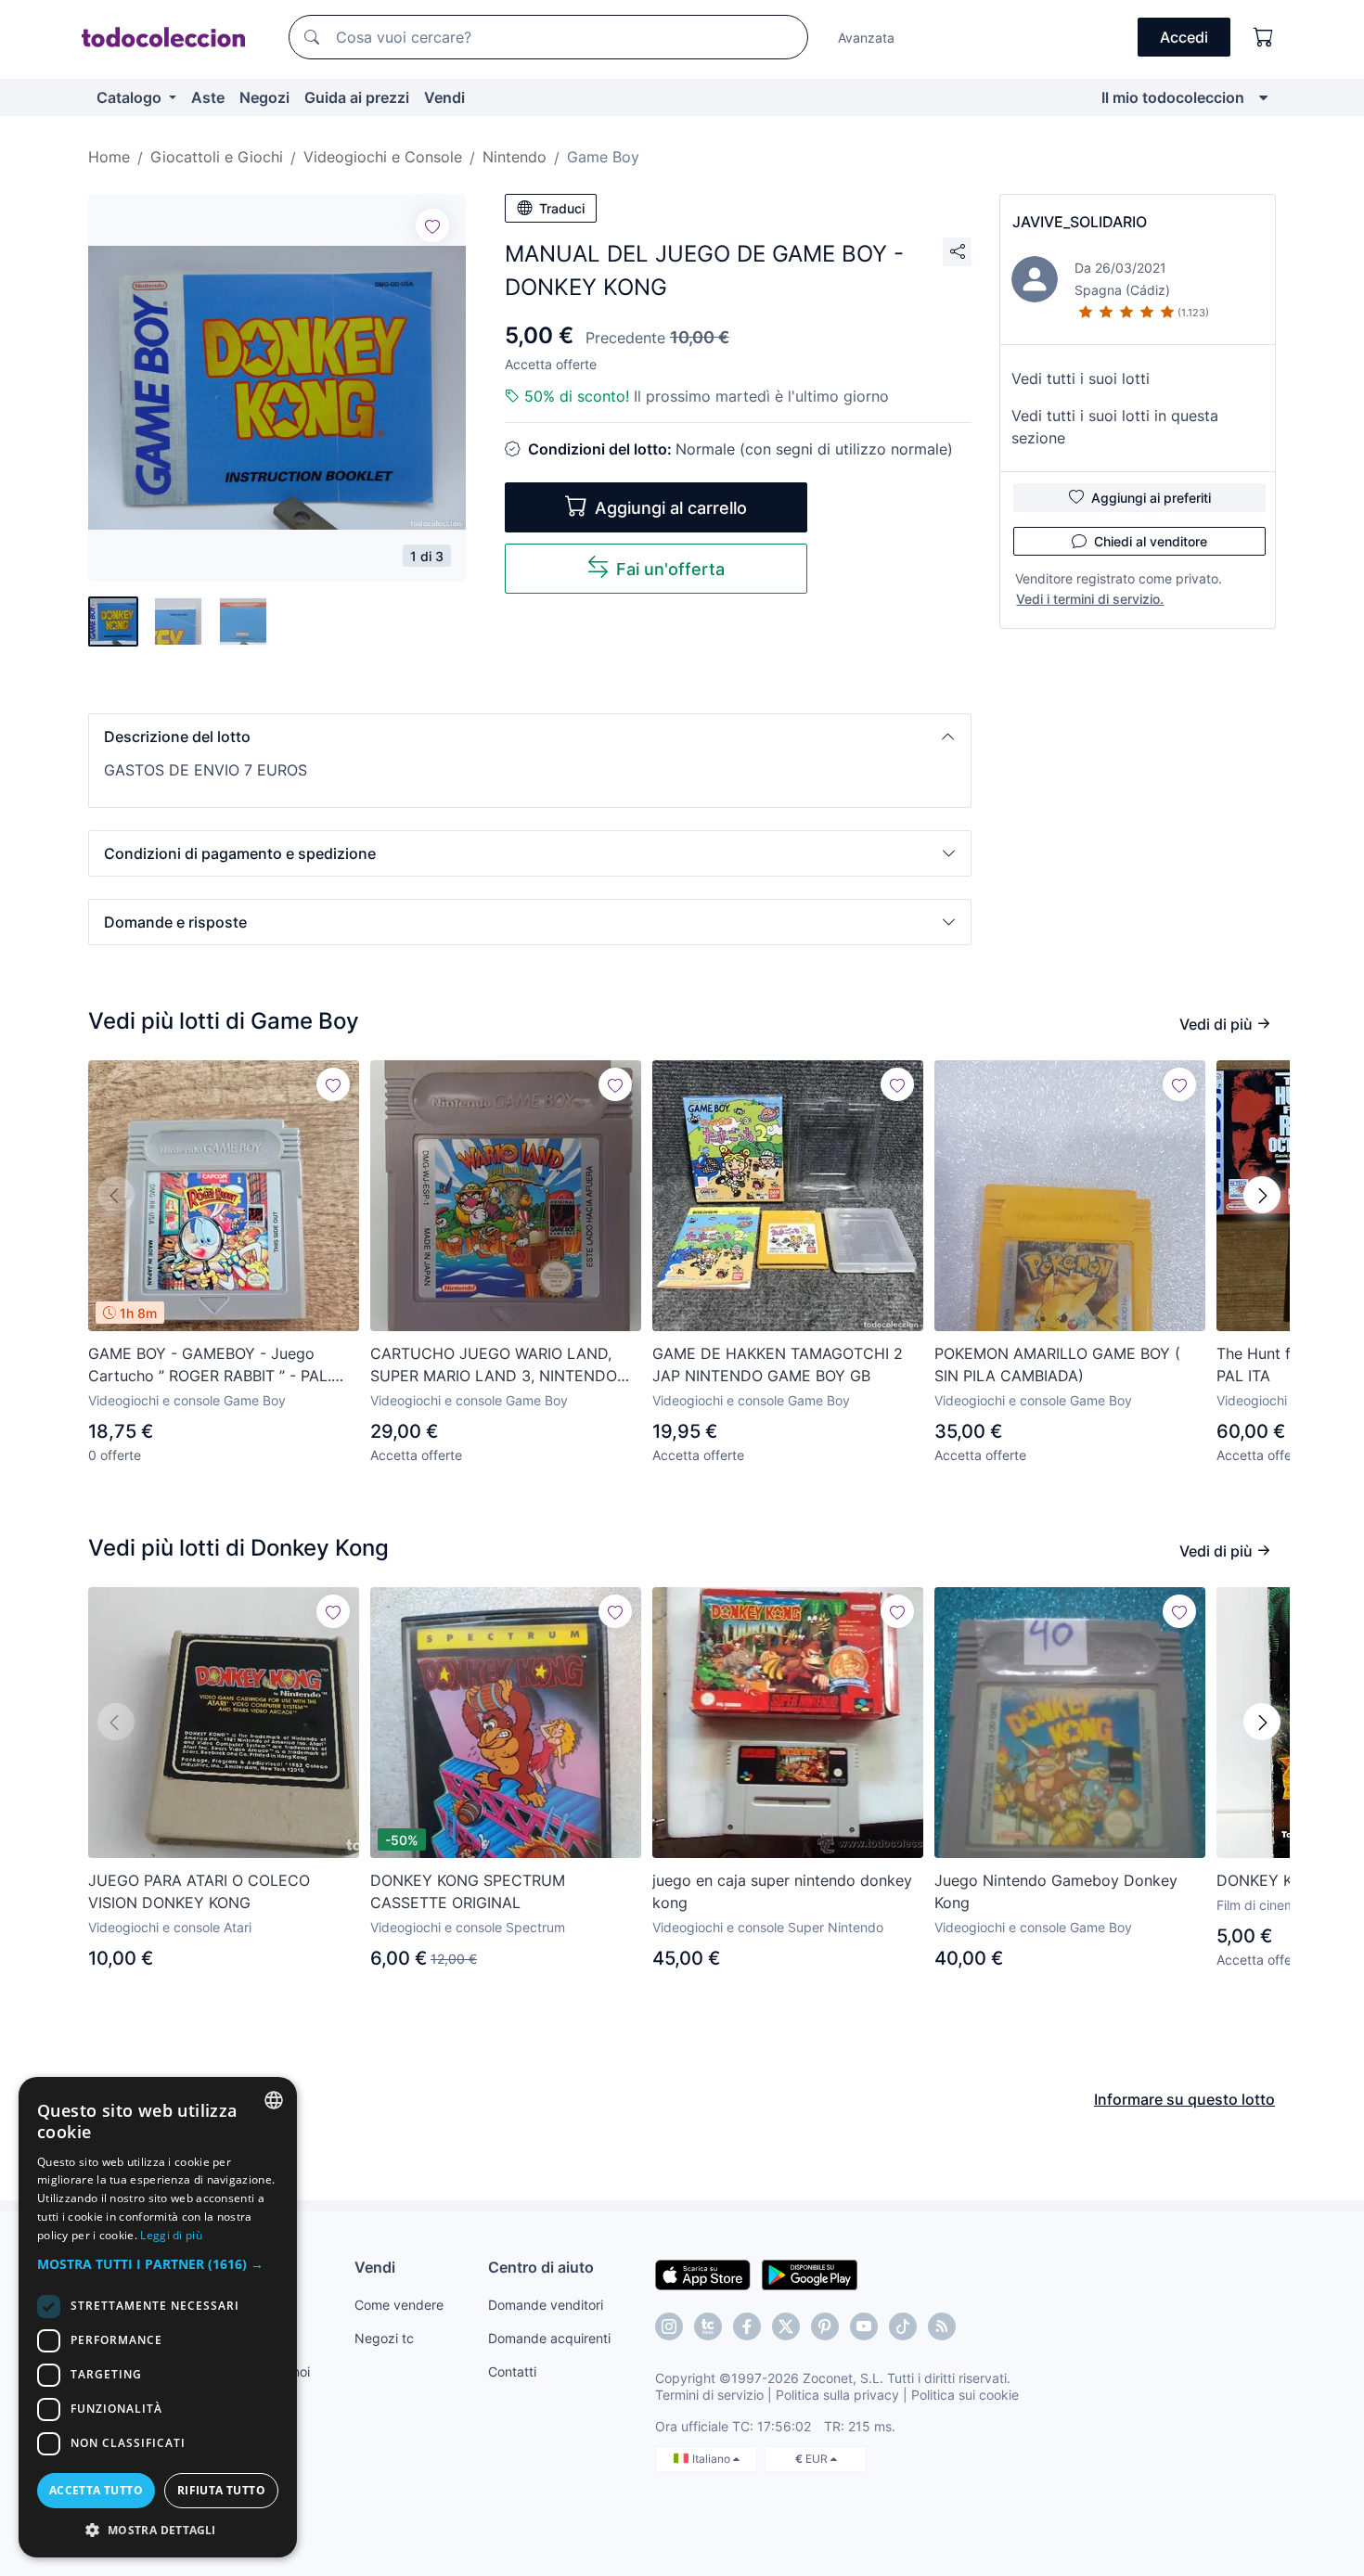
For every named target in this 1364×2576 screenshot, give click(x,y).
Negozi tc (384, 2338)
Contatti (512, 2371)
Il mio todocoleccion (1173, 97)
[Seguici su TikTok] (903, 2326)
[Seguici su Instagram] (669, 2326)
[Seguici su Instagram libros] (708, 2326)
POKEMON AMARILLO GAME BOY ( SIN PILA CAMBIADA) (1057, 1365)
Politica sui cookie (965, 2395)
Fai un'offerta (670, 569)
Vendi (444, 97)
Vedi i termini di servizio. (1090, 599)
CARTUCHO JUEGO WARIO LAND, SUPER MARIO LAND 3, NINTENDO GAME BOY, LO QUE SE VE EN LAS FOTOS (494, 1365)
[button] (530, 737)
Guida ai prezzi (357, 97)
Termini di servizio (709, 2395)
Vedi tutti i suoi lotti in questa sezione (1115, 427)
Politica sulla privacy (837, 2395)
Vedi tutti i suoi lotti (1081, 378)
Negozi (264, 97)
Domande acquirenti (549, 2338)
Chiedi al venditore (1151, 541)
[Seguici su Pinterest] (825, 2326)
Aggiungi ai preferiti (1151, 498)
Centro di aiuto (541, 2267)
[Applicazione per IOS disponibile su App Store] (703, 2274)
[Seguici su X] (786, 2326)
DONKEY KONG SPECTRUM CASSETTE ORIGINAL (468, 1891)
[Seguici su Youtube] (864, 2326)
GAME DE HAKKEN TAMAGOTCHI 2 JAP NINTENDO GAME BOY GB (778, 1365)
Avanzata (866, 38)
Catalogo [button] (131, 97)
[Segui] (432, 225)
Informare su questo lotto (1184, 2099)
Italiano (713, 2459)
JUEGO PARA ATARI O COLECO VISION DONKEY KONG (199, 1891)
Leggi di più (171, 2235)
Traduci (562, 208)
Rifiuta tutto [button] (221, 2490)
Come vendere (399, 2305)
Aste (208, 97)
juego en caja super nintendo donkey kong (782, 1891)
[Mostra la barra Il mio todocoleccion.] (1263, 97)
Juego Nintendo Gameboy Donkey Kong (1056, 1891)
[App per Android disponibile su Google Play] (810, 2274)
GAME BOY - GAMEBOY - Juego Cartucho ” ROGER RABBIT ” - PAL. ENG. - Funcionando (210, 1365)
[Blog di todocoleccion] (942, 2326)
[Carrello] (1264, 37)
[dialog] (158, 2317)
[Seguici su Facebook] (747, 2326)
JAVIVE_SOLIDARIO (1080, 222)
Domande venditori (546, 2305)
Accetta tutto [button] (96, 2490)
